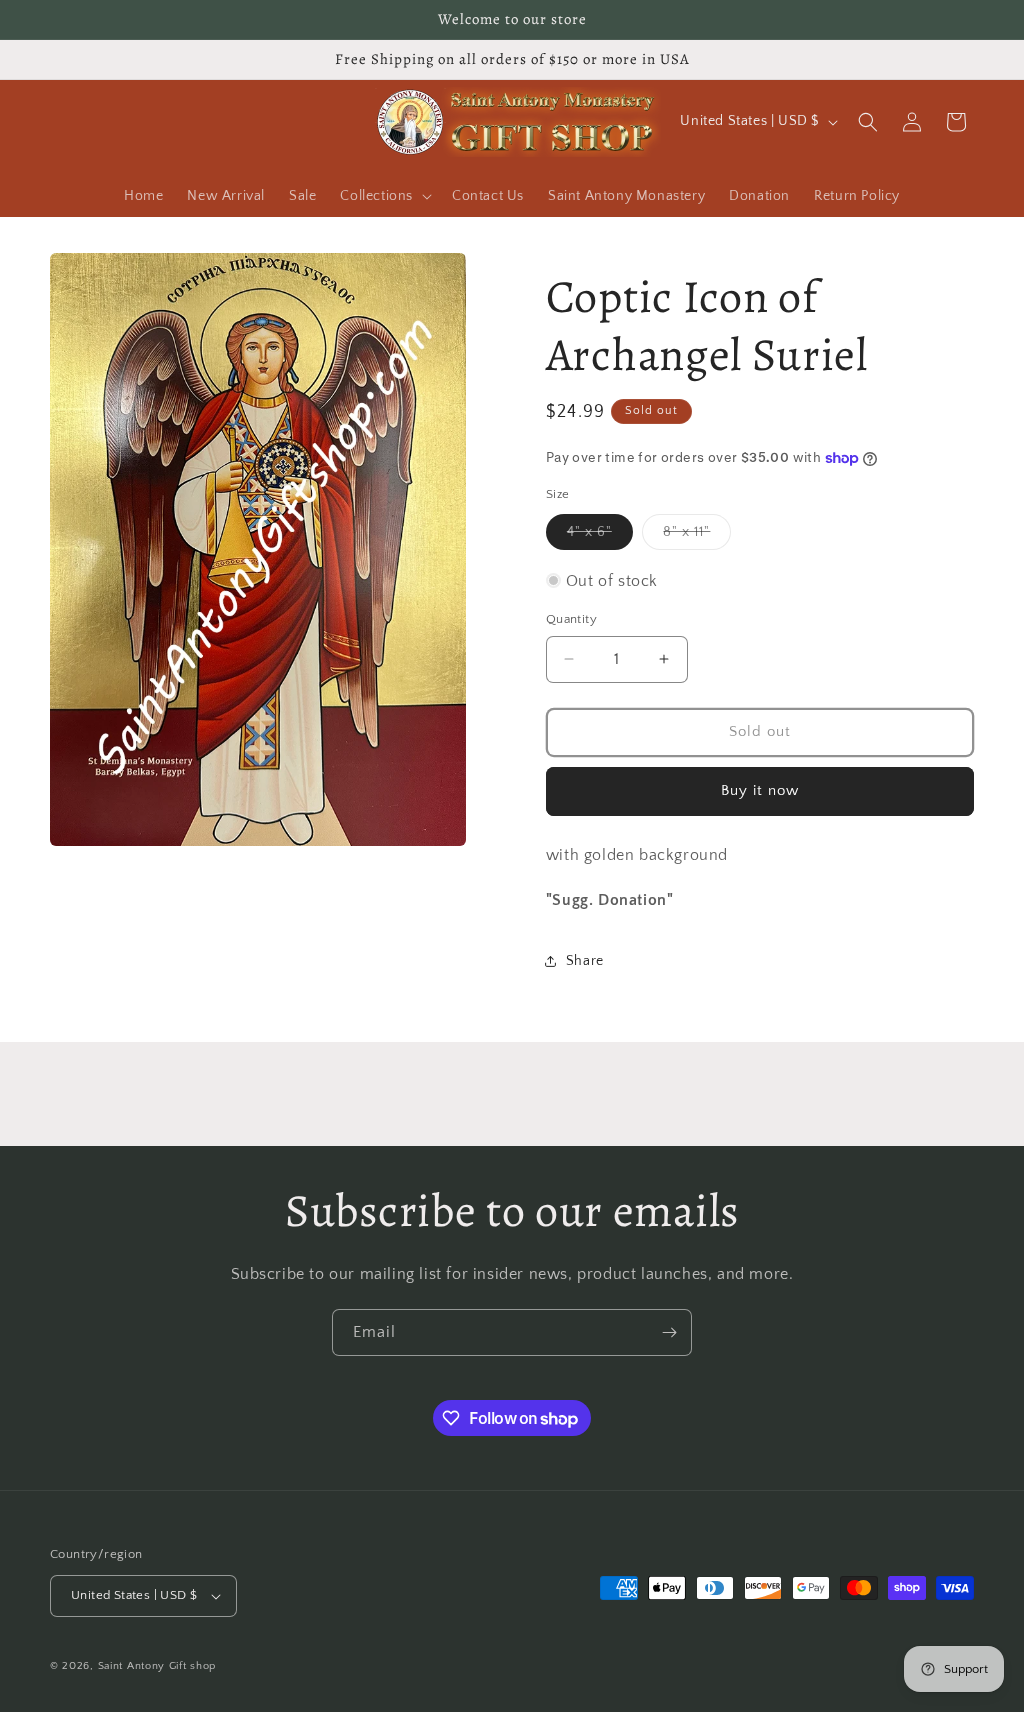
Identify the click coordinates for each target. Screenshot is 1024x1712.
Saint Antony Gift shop (157, 1666)
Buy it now (760, 790)
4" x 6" (600, 536)
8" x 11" (697, 536)
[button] (384, 196)
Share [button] (585, 961)
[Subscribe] (669, 1332)
